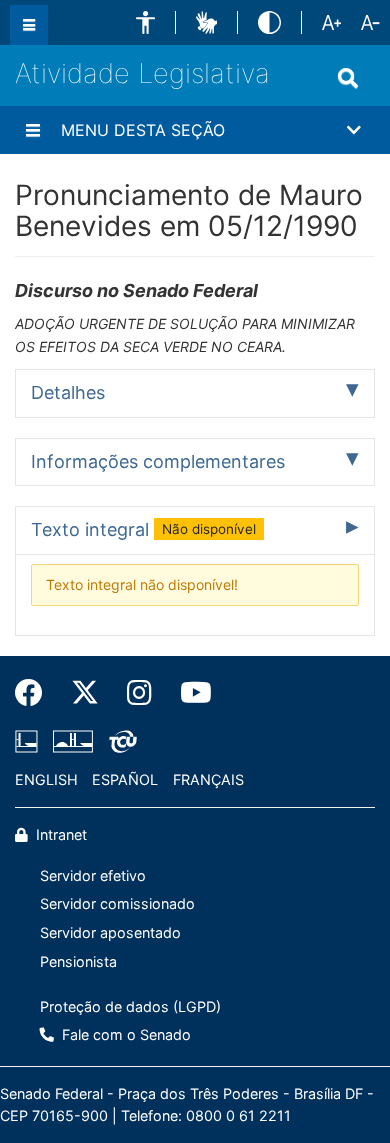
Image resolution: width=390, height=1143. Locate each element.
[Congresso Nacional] (73, 742)
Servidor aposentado (110, 932)
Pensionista (78, 961)
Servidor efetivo (93, 875)
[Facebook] (36, 693)
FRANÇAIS (208, 779)
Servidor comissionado (117, 903)
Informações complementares (158, 461)
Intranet (59, 834)
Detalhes (68, 392)
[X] (85, 693)
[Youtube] (189, 693)
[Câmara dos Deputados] (30, 742)
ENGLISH (46, 779)
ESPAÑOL (125, 779)
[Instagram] (139, 693)
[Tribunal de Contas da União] (119, 742)
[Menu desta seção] (33, 130)
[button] (145, 22)
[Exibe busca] (348, 78)
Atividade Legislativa (142, 73)
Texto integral (143, 529)
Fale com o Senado (124, 1034)
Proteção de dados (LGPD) (130, 1006)
